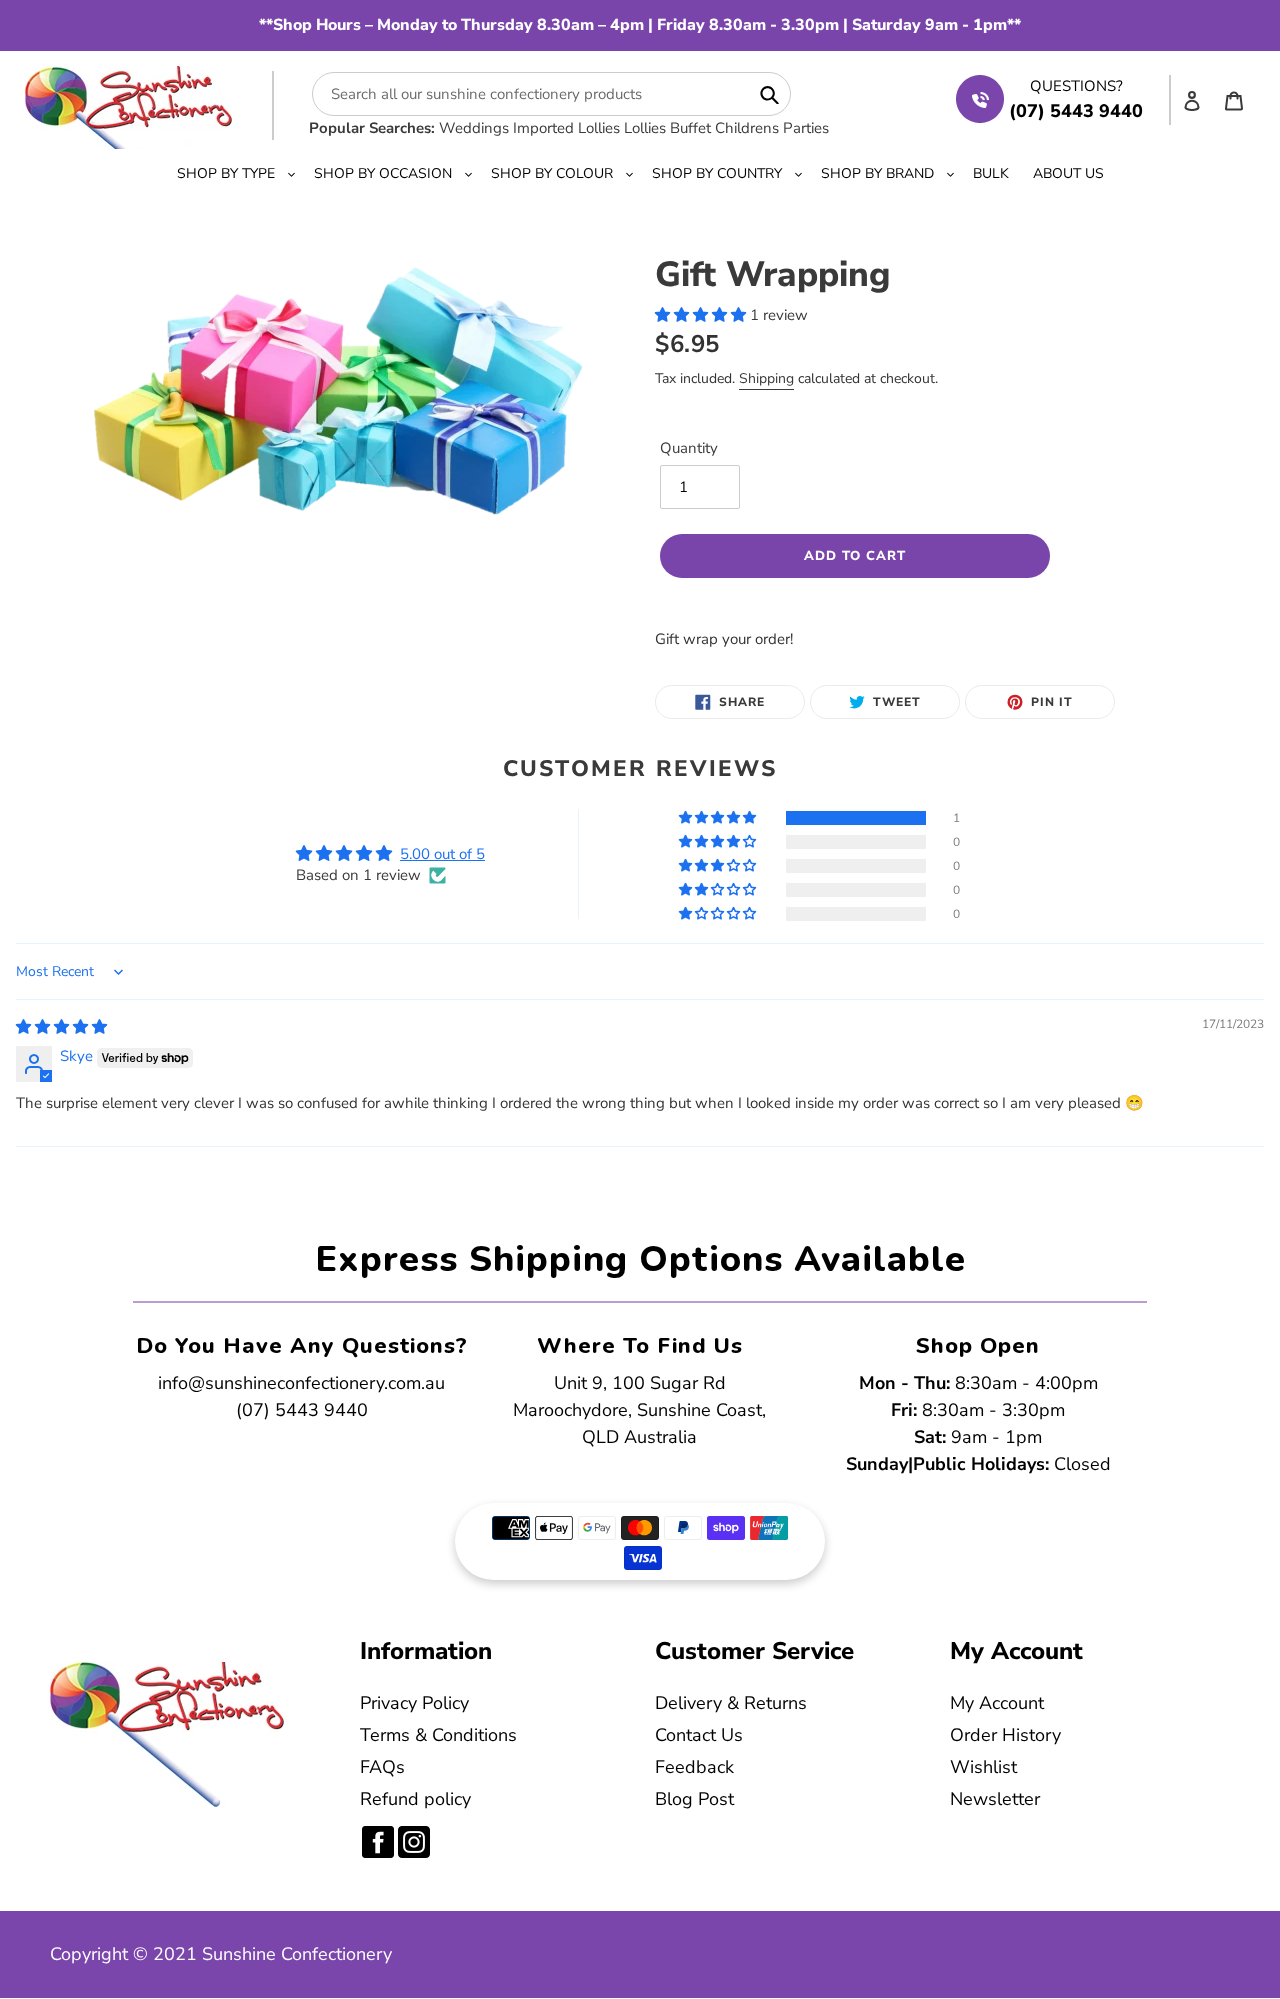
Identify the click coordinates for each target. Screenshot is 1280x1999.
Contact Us (699, 1735)
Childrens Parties (772, 128)
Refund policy (415, 1799)
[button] (702, 315)
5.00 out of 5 (442, 854)
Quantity (689, 448)
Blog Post (694, 1799)
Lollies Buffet (667, 128)
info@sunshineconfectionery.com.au (301, 1383)
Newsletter (995, 1799)
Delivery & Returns (731, 1703)
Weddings (474, 128)
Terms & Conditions (438, 1735)
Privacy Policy (414, 1703)
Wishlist (983, 1767)
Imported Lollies (566, 128)
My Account (997, 1703)
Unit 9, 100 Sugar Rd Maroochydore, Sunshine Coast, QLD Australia (639, 1410)
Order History (1005, 1735)
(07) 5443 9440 (302, 1410)
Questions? (1076, 86)
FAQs (382, 1767)
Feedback (694, 1767)
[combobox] (551, 94)
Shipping (766, 378)
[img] (61, 1027)
